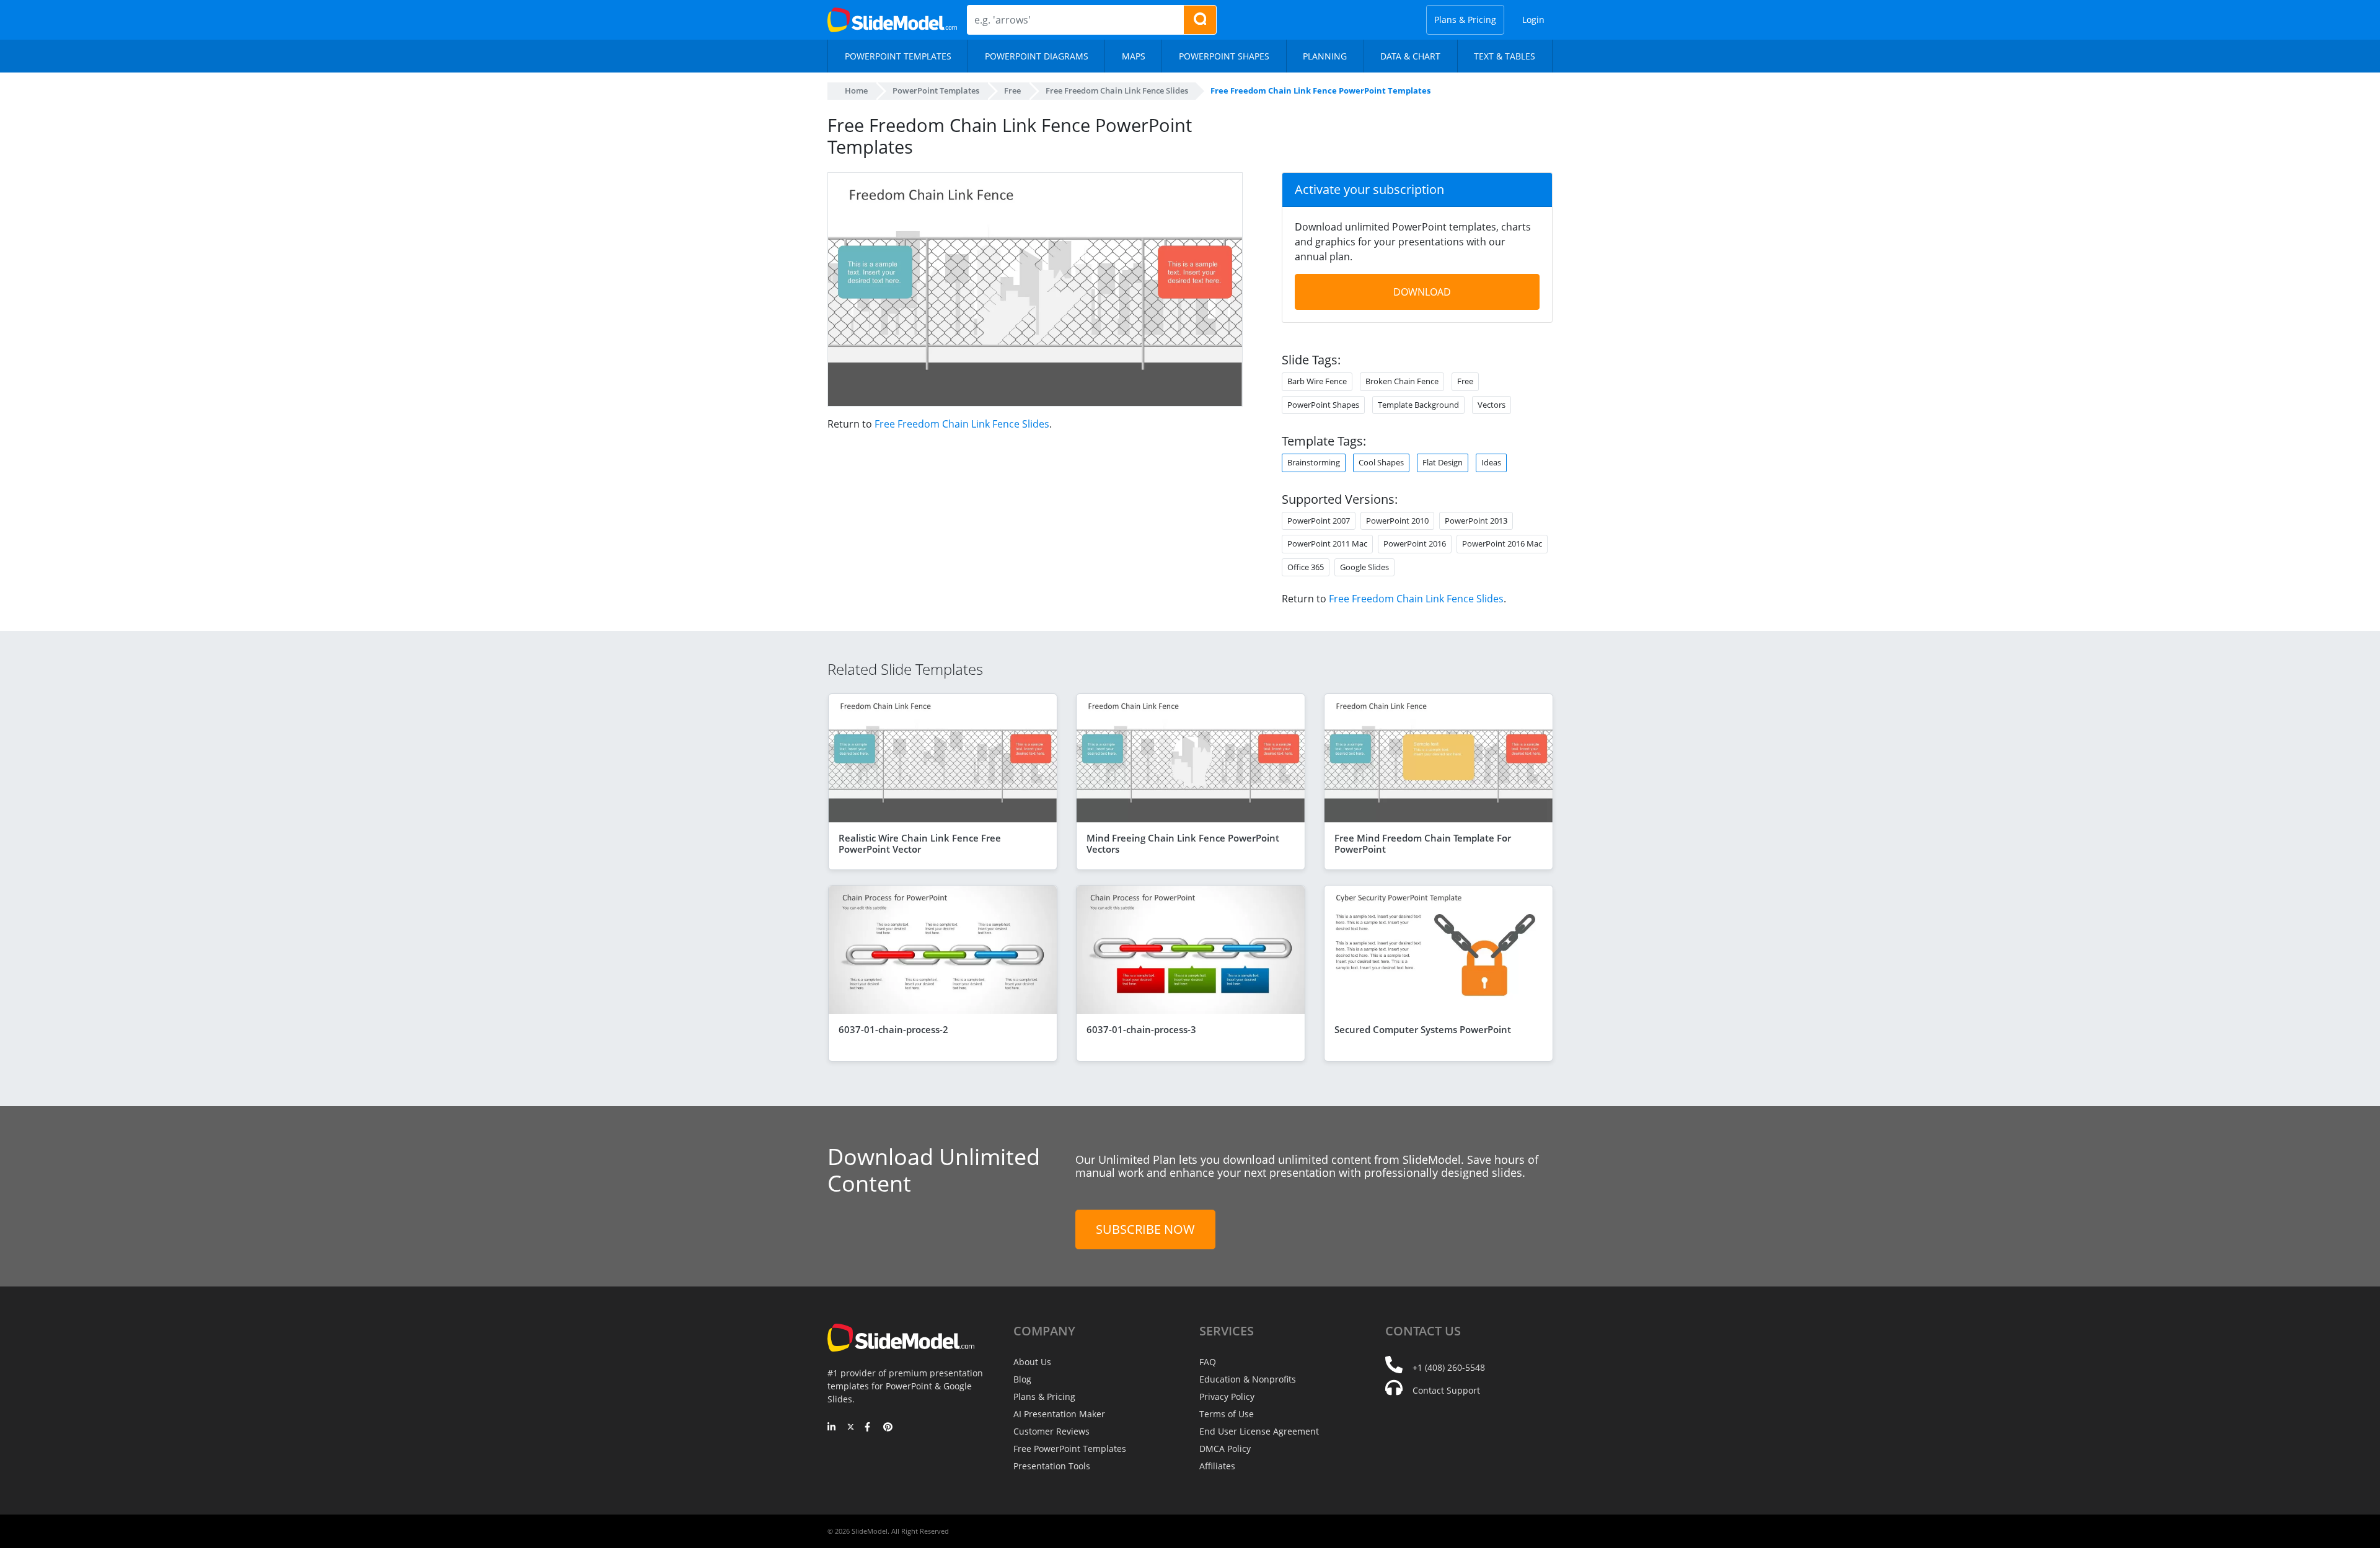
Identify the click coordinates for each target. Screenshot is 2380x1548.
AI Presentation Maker (1059, 1414)
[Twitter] (851, 1428)
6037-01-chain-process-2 (893, 1029)
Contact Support (1446, 1390)
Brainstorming (1314, 462)
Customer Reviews (1051, 1431)
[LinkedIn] (832, 1428)
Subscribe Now (1145, 1229)
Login (1533, 20)
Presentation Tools (1052, 1466)
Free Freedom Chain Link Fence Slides (962, 424)
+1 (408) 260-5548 (1449, 1367)
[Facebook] (869, 1428)
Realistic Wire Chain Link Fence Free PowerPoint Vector (920, 843)
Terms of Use (1227, 1414)
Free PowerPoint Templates (1070, 1449)
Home (856, 90)
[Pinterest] (888, 1428)
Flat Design (1443, 462)
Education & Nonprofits (1248, 1379)
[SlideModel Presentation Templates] (892, 20)
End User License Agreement (1259, 1431)
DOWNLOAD (1422, 292)
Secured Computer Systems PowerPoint (1423, 1029)
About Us (1032, 1362)
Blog (1022, 1379)
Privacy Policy (1227, 1396)
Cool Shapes (1381, 462)
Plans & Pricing (1465, 20)
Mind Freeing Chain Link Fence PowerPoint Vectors (1183, 843)
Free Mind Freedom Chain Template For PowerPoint (1423, 843)
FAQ (1208, 1362)
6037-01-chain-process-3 (1141, 1029)
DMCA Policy (1225, 1449)
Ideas (1491, 462)
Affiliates (1217, 1466)
